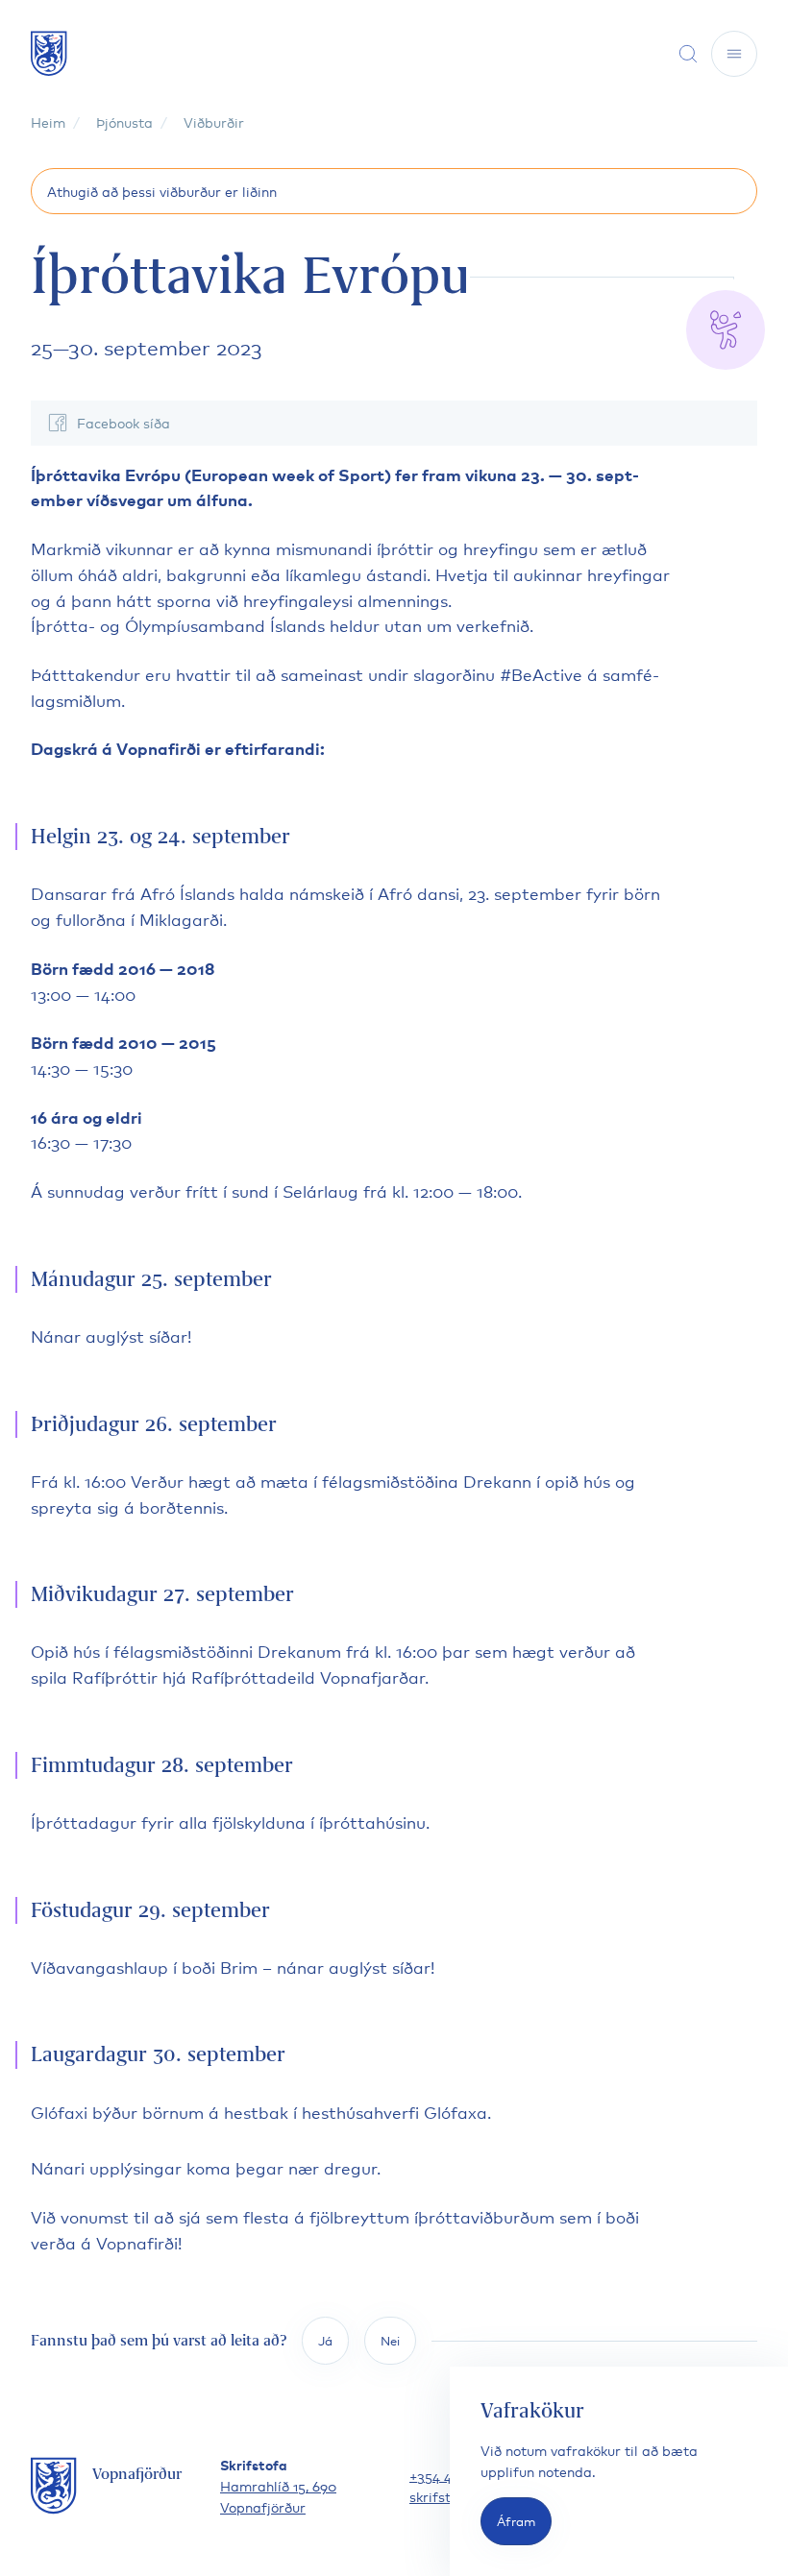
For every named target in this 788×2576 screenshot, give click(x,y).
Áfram (516, 2521)
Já (325, 2340)
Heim (48, 122)
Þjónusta (124, 122)
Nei (390, 2340)
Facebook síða (123, 422)
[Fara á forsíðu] (49, 53)
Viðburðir (214, 122)
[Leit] (688, 54)
